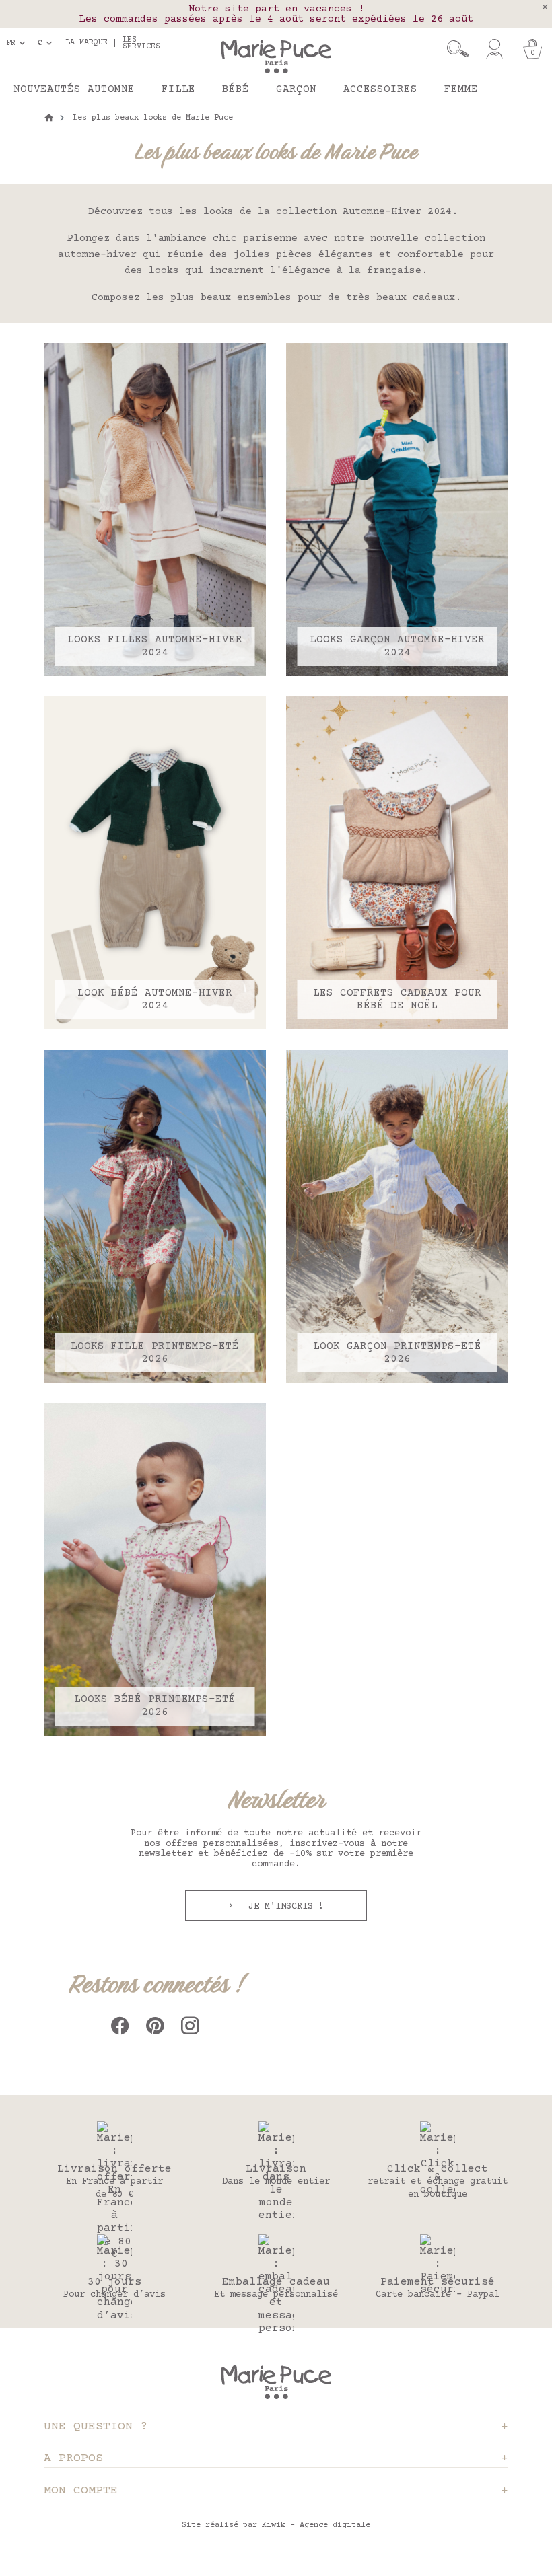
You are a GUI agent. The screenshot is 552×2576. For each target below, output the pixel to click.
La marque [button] (87, 43)
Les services (141, 43)
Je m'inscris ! (283, 1907)
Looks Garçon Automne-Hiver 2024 (397, 646)
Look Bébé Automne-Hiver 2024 (155, 999)
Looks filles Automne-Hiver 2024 (155, 646)
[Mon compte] (494, 49)
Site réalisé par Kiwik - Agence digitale (276, 2525)
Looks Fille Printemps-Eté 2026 (155, 1353)
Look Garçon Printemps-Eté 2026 (397, 1353)
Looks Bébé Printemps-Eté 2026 (155, 1706)
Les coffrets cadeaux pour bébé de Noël (397, 999)
